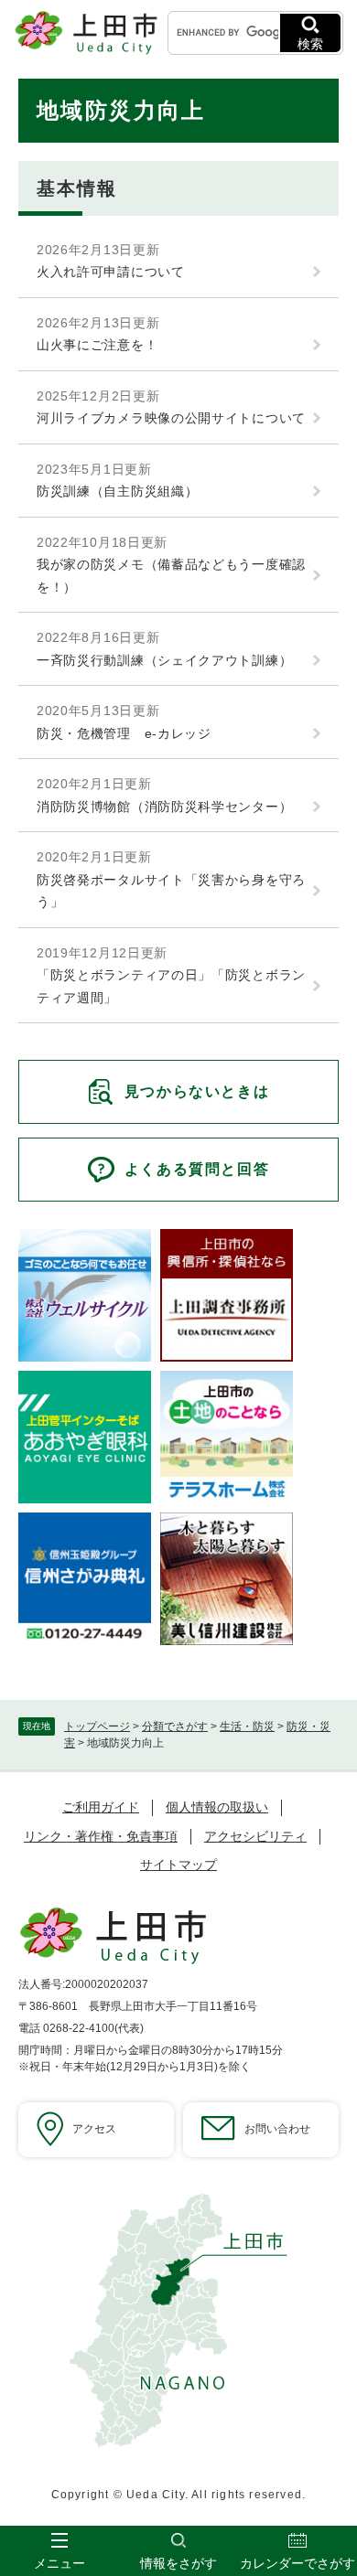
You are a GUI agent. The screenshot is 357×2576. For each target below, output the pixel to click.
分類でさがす (175, 1726)
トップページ (97, 1726)
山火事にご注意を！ (97, 345)
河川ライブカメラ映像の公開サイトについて (171, 418)
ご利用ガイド (101, 1807)
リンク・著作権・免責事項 (101, 1836)
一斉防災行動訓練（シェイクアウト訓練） (164, 660)
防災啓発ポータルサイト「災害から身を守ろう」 (171, 891)
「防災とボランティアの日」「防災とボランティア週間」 (171, 986)
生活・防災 (247, 1726)
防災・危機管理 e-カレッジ (124, 733)
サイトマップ (178, 1865)
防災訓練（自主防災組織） (117, 491)
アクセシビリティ (255, 1836)
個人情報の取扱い (217, 1807)
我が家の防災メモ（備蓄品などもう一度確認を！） (171, 576)
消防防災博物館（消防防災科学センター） (164, 807)
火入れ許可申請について (111, 272)
